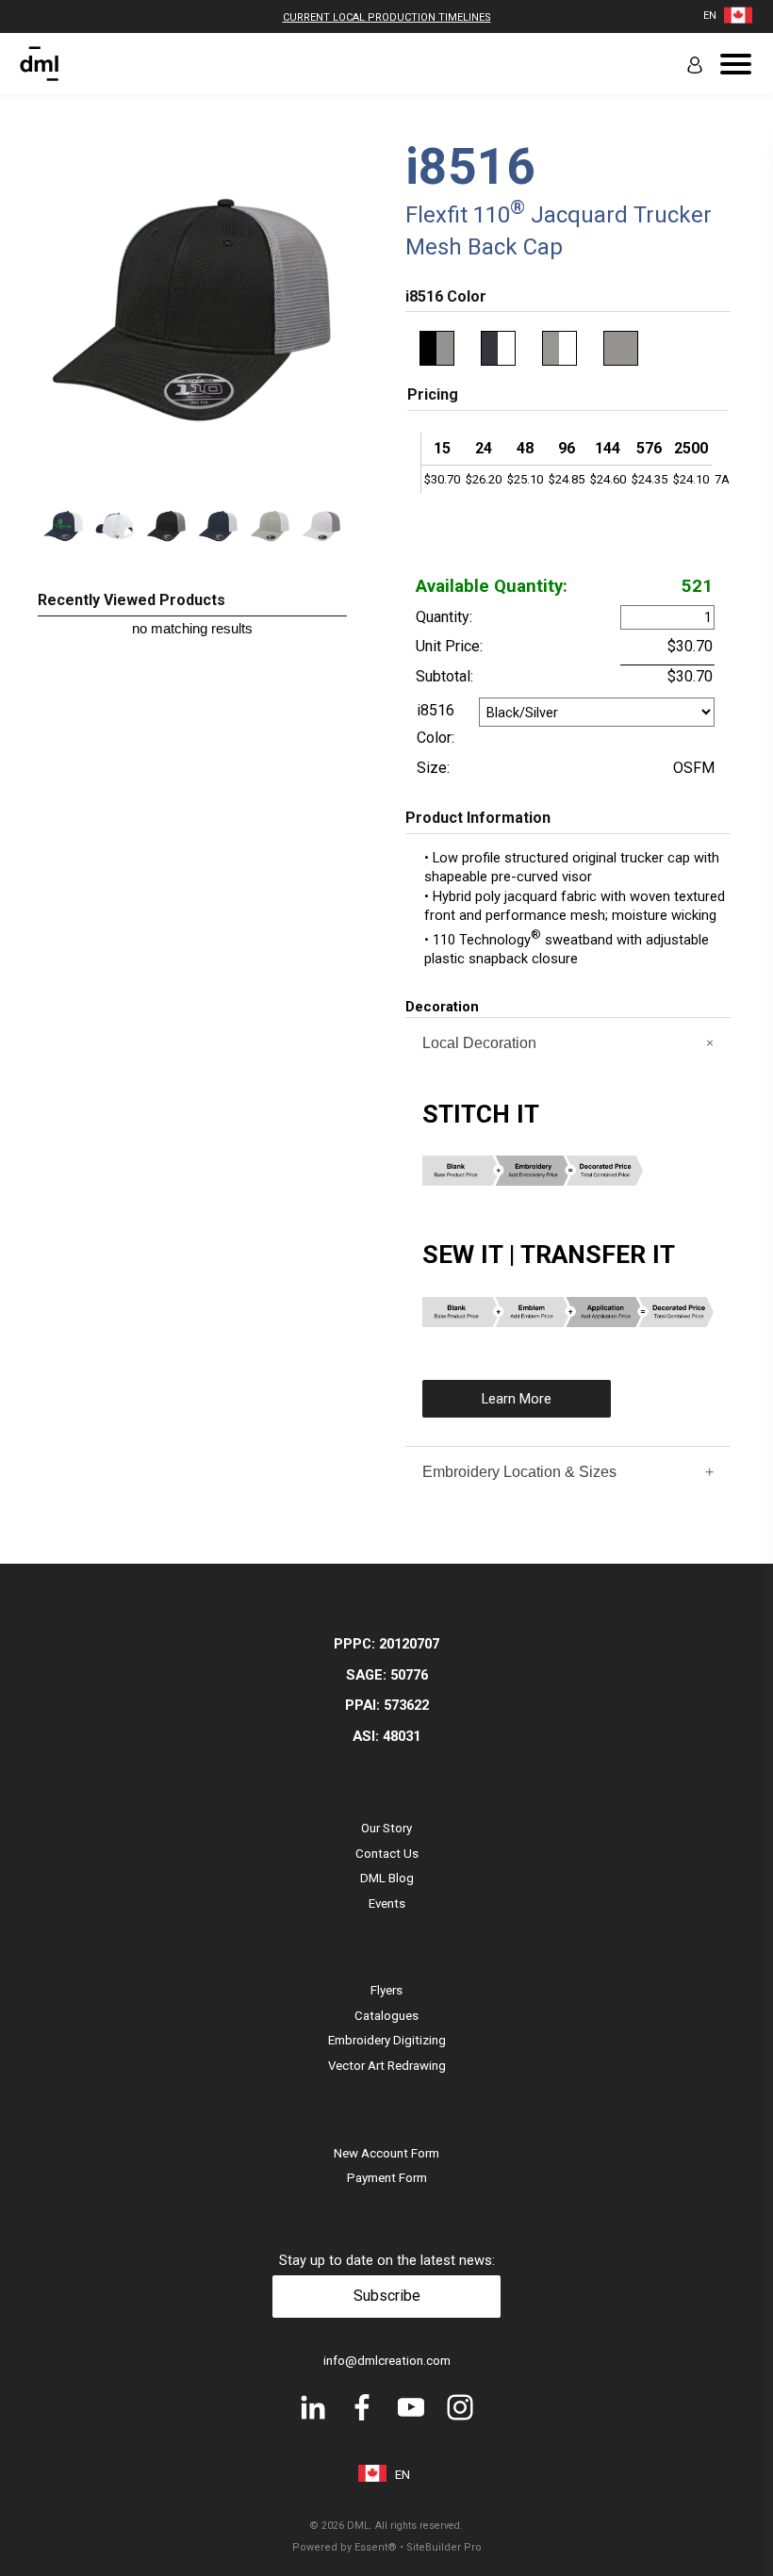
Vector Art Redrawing (387, 2066)
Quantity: (444, 617)
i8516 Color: (436, 724)
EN (710, 16)
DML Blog (387, 1878)
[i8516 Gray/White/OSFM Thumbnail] (270, 529)
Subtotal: (444, 676)
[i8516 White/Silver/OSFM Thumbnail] (322, 529)
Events (387, 1903)
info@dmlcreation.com (387, 2361)
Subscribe (387, 2296)
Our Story (386, 1828)
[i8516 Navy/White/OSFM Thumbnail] (218, 529)
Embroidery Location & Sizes (519, 1472)
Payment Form (387, 2178)
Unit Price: (449, 646)
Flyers (386, 1990)
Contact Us (387, 1854)
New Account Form (386, 2153)
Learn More (517, 1399)
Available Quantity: (492, 587)
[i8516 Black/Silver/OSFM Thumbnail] (166, 529)
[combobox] (710, 16)
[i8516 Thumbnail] (64, 529)
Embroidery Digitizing (387, 2040)
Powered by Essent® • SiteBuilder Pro (387, 2547)
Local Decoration (479, 1043)
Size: (433, 768)
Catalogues (386, 2016)
